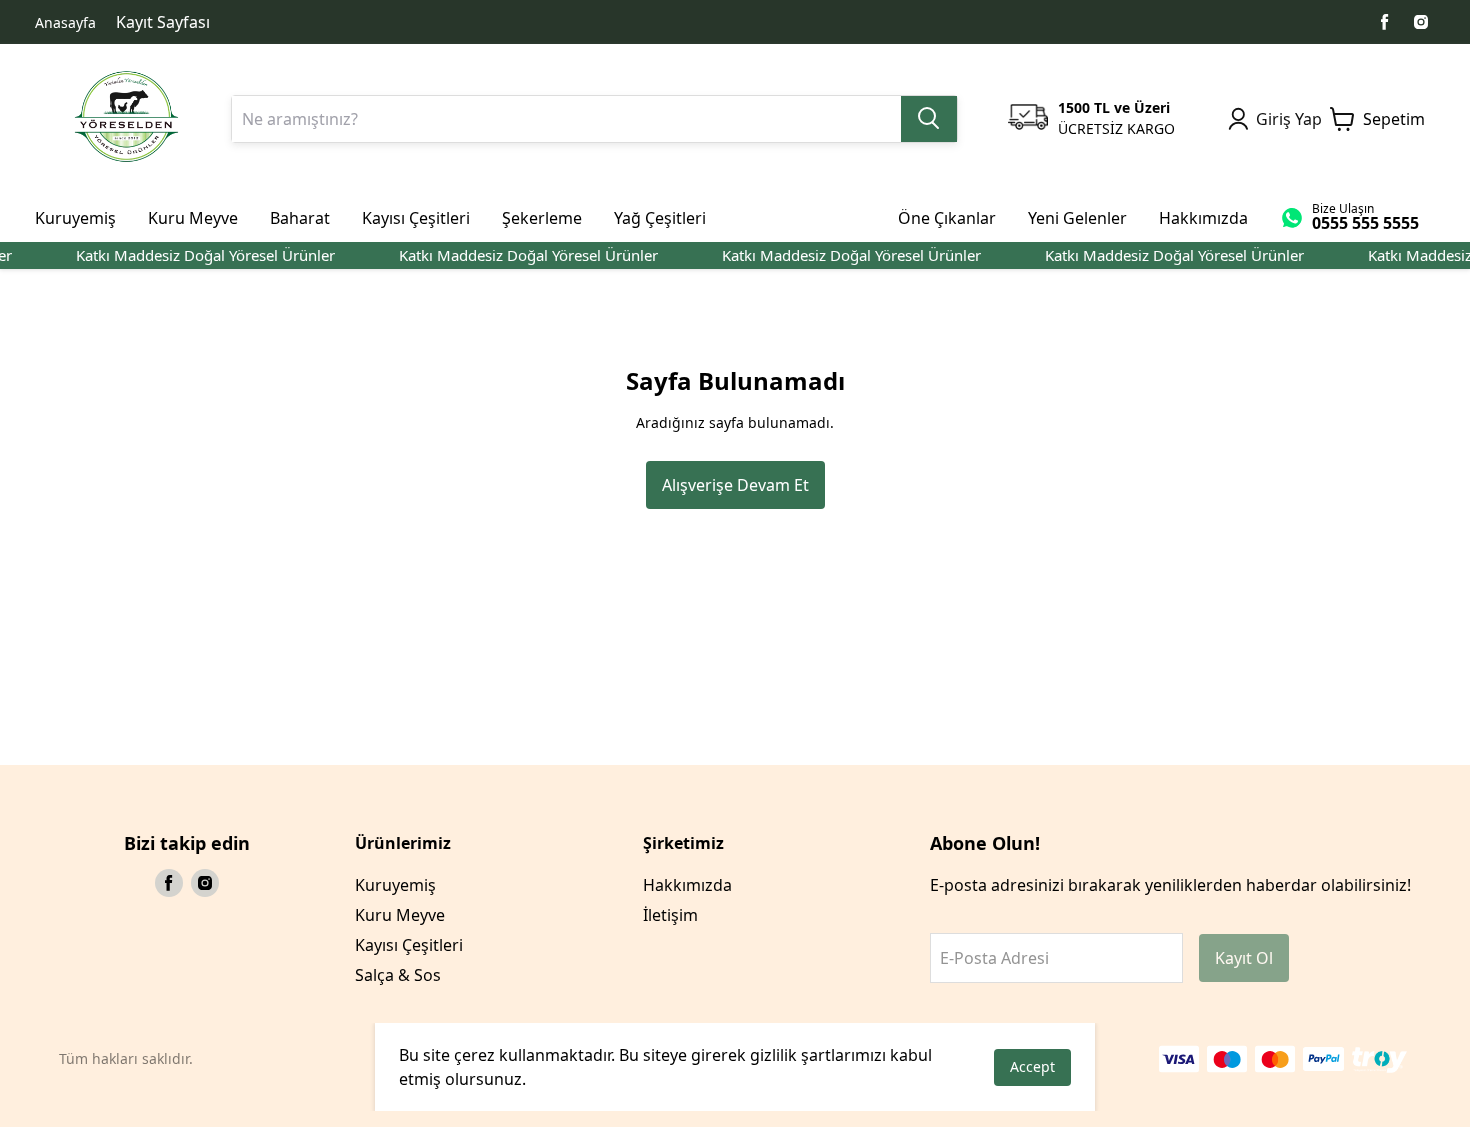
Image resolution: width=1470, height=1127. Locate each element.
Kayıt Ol (1244, 958)
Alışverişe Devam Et (735, 485)
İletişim (670, 915)
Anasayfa (65, 22)
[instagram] (1421, 22)
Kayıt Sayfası (163, 22)
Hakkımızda (687, 885)
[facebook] (1385, 22)
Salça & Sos (398, 975)
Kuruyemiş (395, 885)
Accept (1032, 1066)
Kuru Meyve (400, 915)
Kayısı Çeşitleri (409, 945)
